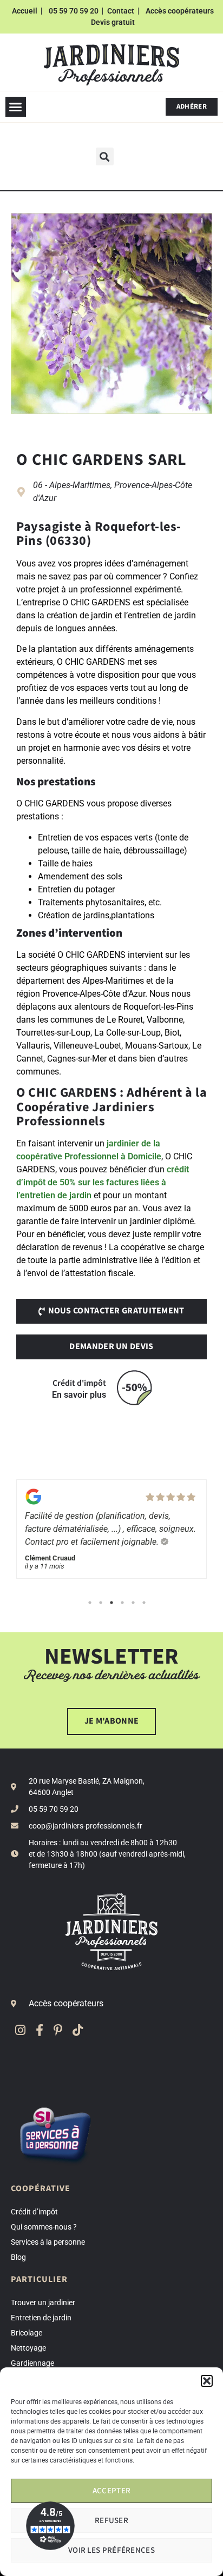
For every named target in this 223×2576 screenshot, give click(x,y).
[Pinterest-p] (58, 2030)
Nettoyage (28, 2348)
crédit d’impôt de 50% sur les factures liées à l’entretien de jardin (103, 1182)
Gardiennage (32, 2363)
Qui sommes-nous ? (44, 2227)
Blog (18, 2257)
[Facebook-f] (39, 2030)
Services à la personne (48, 2242)
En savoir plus (79, 1395)
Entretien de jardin (41, 2318)
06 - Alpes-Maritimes (72, 485)
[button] (207, 2381)
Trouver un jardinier (43, 2303)
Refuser (111, 2521)
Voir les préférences (111, 2550)
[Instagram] (20, 2030)
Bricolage (27, 2333)
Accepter (111, 2491)
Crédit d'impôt (79, 1383)
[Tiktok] (78, 2030)
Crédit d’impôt (34, 2212)
